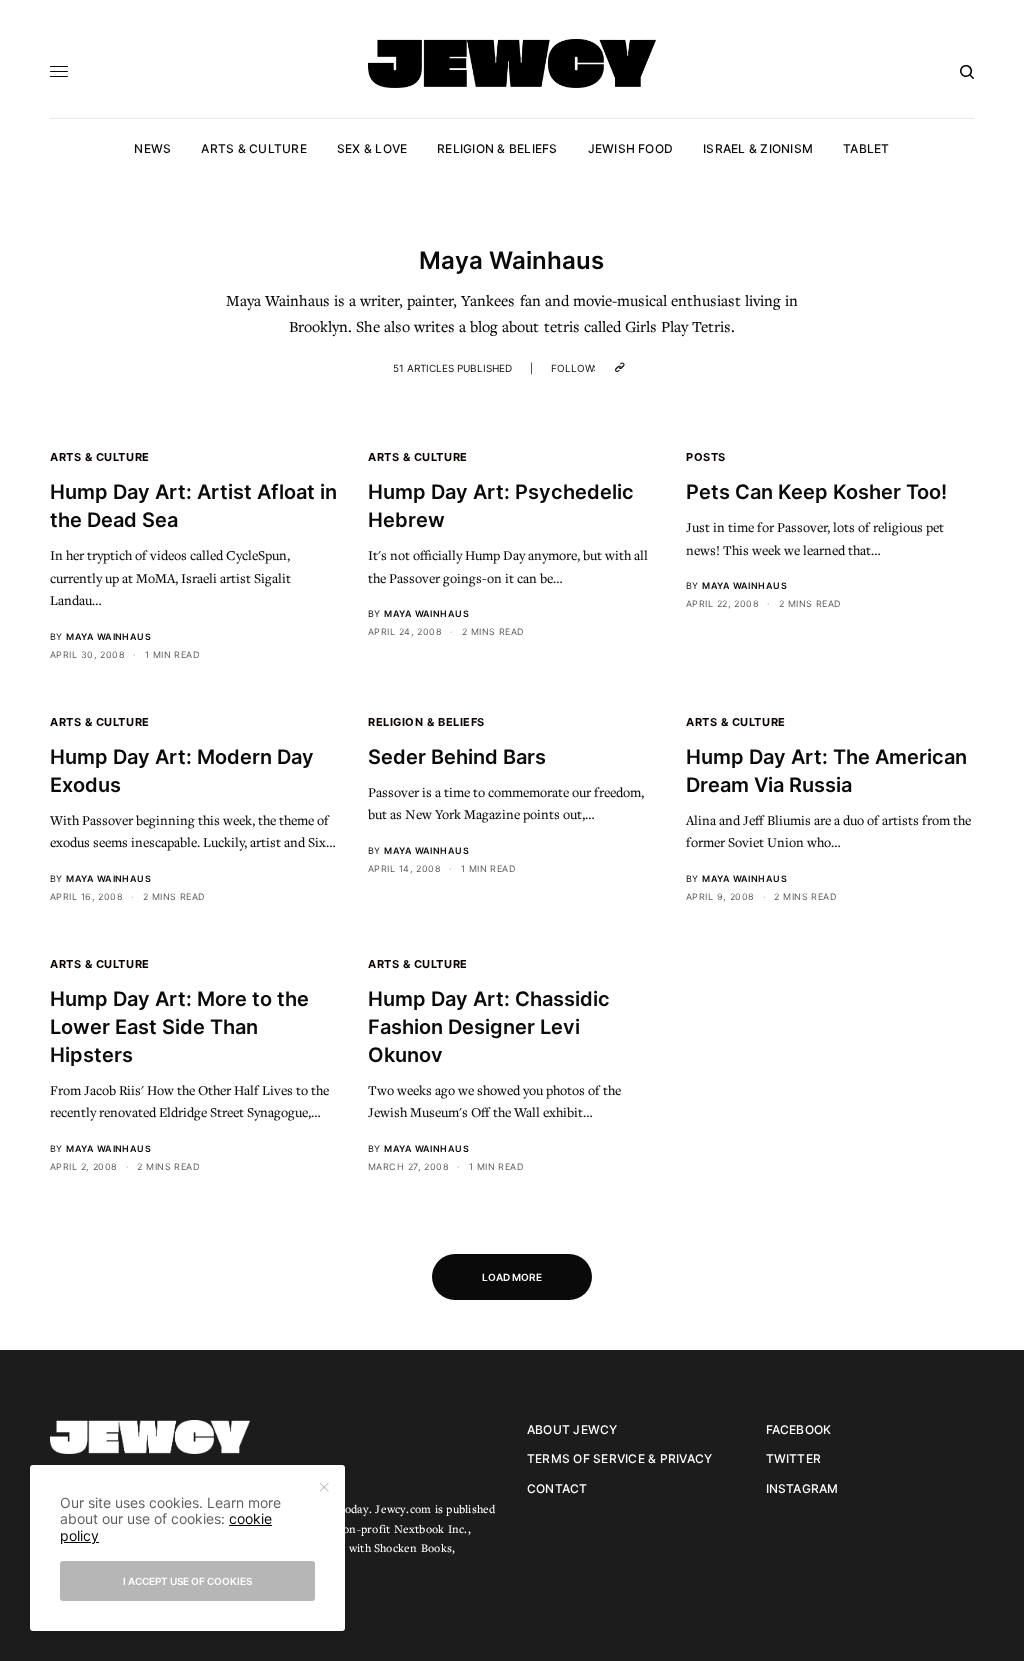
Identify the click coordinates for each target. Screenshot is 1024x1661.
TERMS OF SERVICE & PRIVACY (619, 1458)
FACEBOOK (799, 1429)
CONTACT (557, 1488)
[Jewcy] (512, 63)
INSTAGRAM (802, 1488)
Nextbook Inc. (431, 1528)
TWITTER (794, 1458)
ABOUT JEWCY (572, 1429)
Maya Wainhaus (108, 636)
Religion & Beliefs (426, 722)
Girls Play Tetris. (680, 326)
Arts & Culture (100, 457)
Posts (706, 457)
